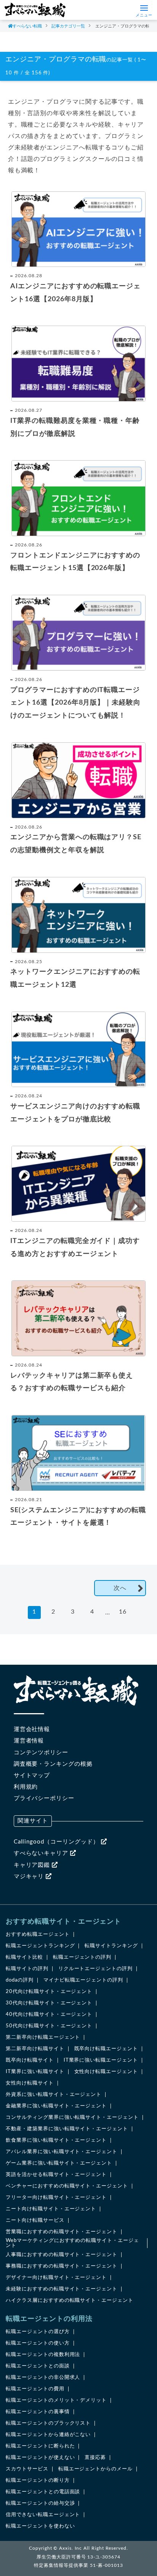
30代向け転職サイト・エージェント (49, 2003)
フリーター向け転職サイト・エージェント (56, 2198)
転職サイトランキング (111, 1946)
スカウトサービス (27, 2469)
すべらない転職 (27, 26)
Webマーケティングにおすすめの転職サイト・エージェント (72, 2243)
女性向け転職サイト (30, 2083)
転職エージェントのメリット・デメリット (56, 2400)
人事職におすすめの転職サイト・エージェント (62, 2255)
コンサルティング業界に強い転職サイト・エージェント (72, 2117)
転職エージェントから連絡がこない (48, 2435)
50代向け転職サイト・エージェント (49, 2026)
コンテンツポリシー (41, 1753)
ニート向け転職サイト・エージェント (51, 2209)
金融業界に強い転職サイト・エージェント (56, 2106)
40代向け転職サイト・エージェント (49, 2015)
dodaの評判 (20, 1980)
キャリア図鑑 (33, 1865)
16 (123, 1612)
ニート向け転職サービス (35, 2220)
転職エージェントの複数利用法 (43, 2355)
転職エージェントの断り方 (38, 2480)
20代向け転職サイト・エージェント (49, 1992)
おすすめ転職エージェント (38, 1934)
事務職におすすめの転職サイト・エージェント (62, 2266)
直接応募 (95, 2458)
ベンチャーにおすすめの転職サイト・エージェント (67, 2186)
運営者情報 (29, 1741)
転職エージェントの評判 (82, 1957)
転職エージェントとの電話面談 (43, 2492)
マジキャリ (30, 1877)
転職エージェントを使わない (40, 2526)
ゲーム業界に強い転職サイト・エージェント (59, 2163)
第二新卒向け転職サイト (35, 2049)
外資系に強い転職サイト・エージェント (54, 2095)
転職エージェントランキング (40, 1946)
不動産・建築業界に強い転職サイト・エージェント (67, 2129)
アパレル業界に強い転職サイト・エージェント (62, 2152)
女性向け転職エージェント (106, 2072)
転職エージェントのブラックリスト (48, 2423)
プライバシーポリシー (44, 1798)
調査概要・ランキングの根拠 (53, 1764)
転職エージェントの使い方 (38, 2343)
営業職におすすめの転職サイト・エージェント (62, 2232)
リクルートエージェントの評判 (95, 1969)
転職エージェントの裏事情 (38, 2412)
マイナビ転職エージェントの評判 (83, 1980)
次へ (120, 1588)
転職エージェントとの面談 (38, 2366)
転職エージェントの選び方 (38, 2332)
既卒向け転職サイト (30, 2060)
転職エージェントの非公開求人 (43, 2378)
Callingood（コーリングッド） (57, 1842)
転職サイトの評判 (27, 1969)
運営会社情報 (32, 1729)
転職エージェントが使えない (40, 2458)
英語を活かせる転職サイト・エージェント (56, 2175)
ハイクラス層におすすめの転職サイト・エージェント (70, 2301)
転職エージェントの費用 (35, 2389)
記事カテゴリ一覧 (68, 26)
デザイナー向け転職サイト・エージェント (56, 2278)
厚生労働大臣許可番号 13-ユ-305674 (78, 2557)
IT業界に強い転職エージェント (101, 2060)
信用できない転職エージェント (43, 2515)
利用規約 (26, 1787)
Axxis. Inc (70, 2548)
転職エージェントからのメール (95, 2469)
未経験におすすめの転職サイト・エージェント (62, 2289)
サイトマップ (32, 1775)
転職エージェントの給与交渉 (40, 2503)
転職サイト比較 (24, 1957)
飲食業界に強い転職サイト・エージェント (56, 2140)
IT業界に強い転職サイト (35, 2072)
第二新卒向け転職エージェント (43, 2037)
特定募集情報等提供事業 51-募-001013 (78, 2565)
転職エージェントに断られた (40, 2446)
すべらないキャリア (42, 1853)
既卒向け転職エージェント (106, 2049)
